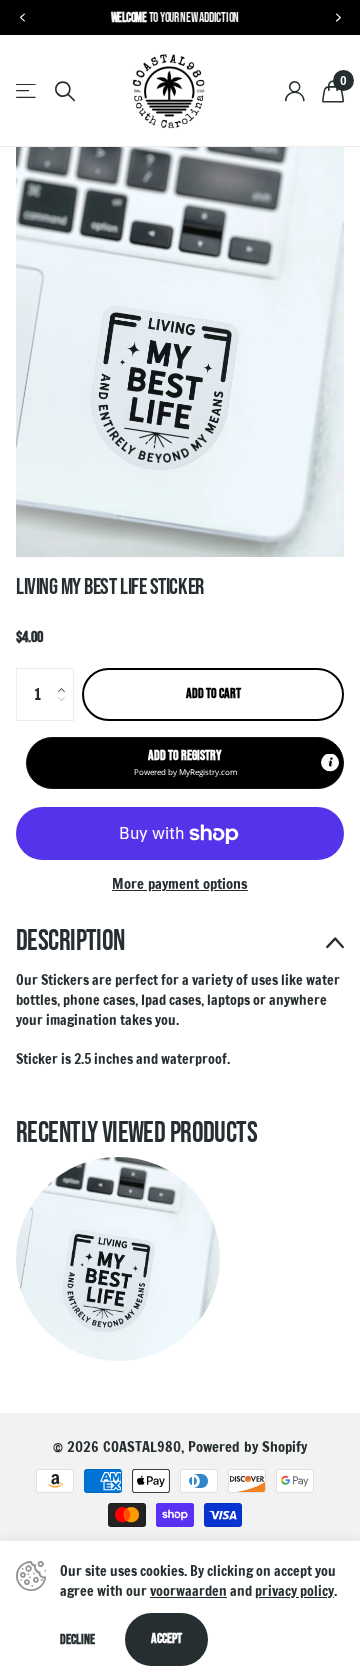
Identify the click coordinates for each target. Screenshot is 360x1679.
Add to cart (213, 693)
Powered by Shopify (247, 1446)
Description (70, 941)
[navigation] (22, 18)
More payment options (180, 884)
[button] (66, 676)
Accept (166, 1638)
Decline (77, 1639)
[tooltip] (330, 763)
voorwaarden (188, 1591)
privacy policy (294, 1591)
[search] (65, 91)
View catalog (27, 91)
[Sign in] (294, 91)
